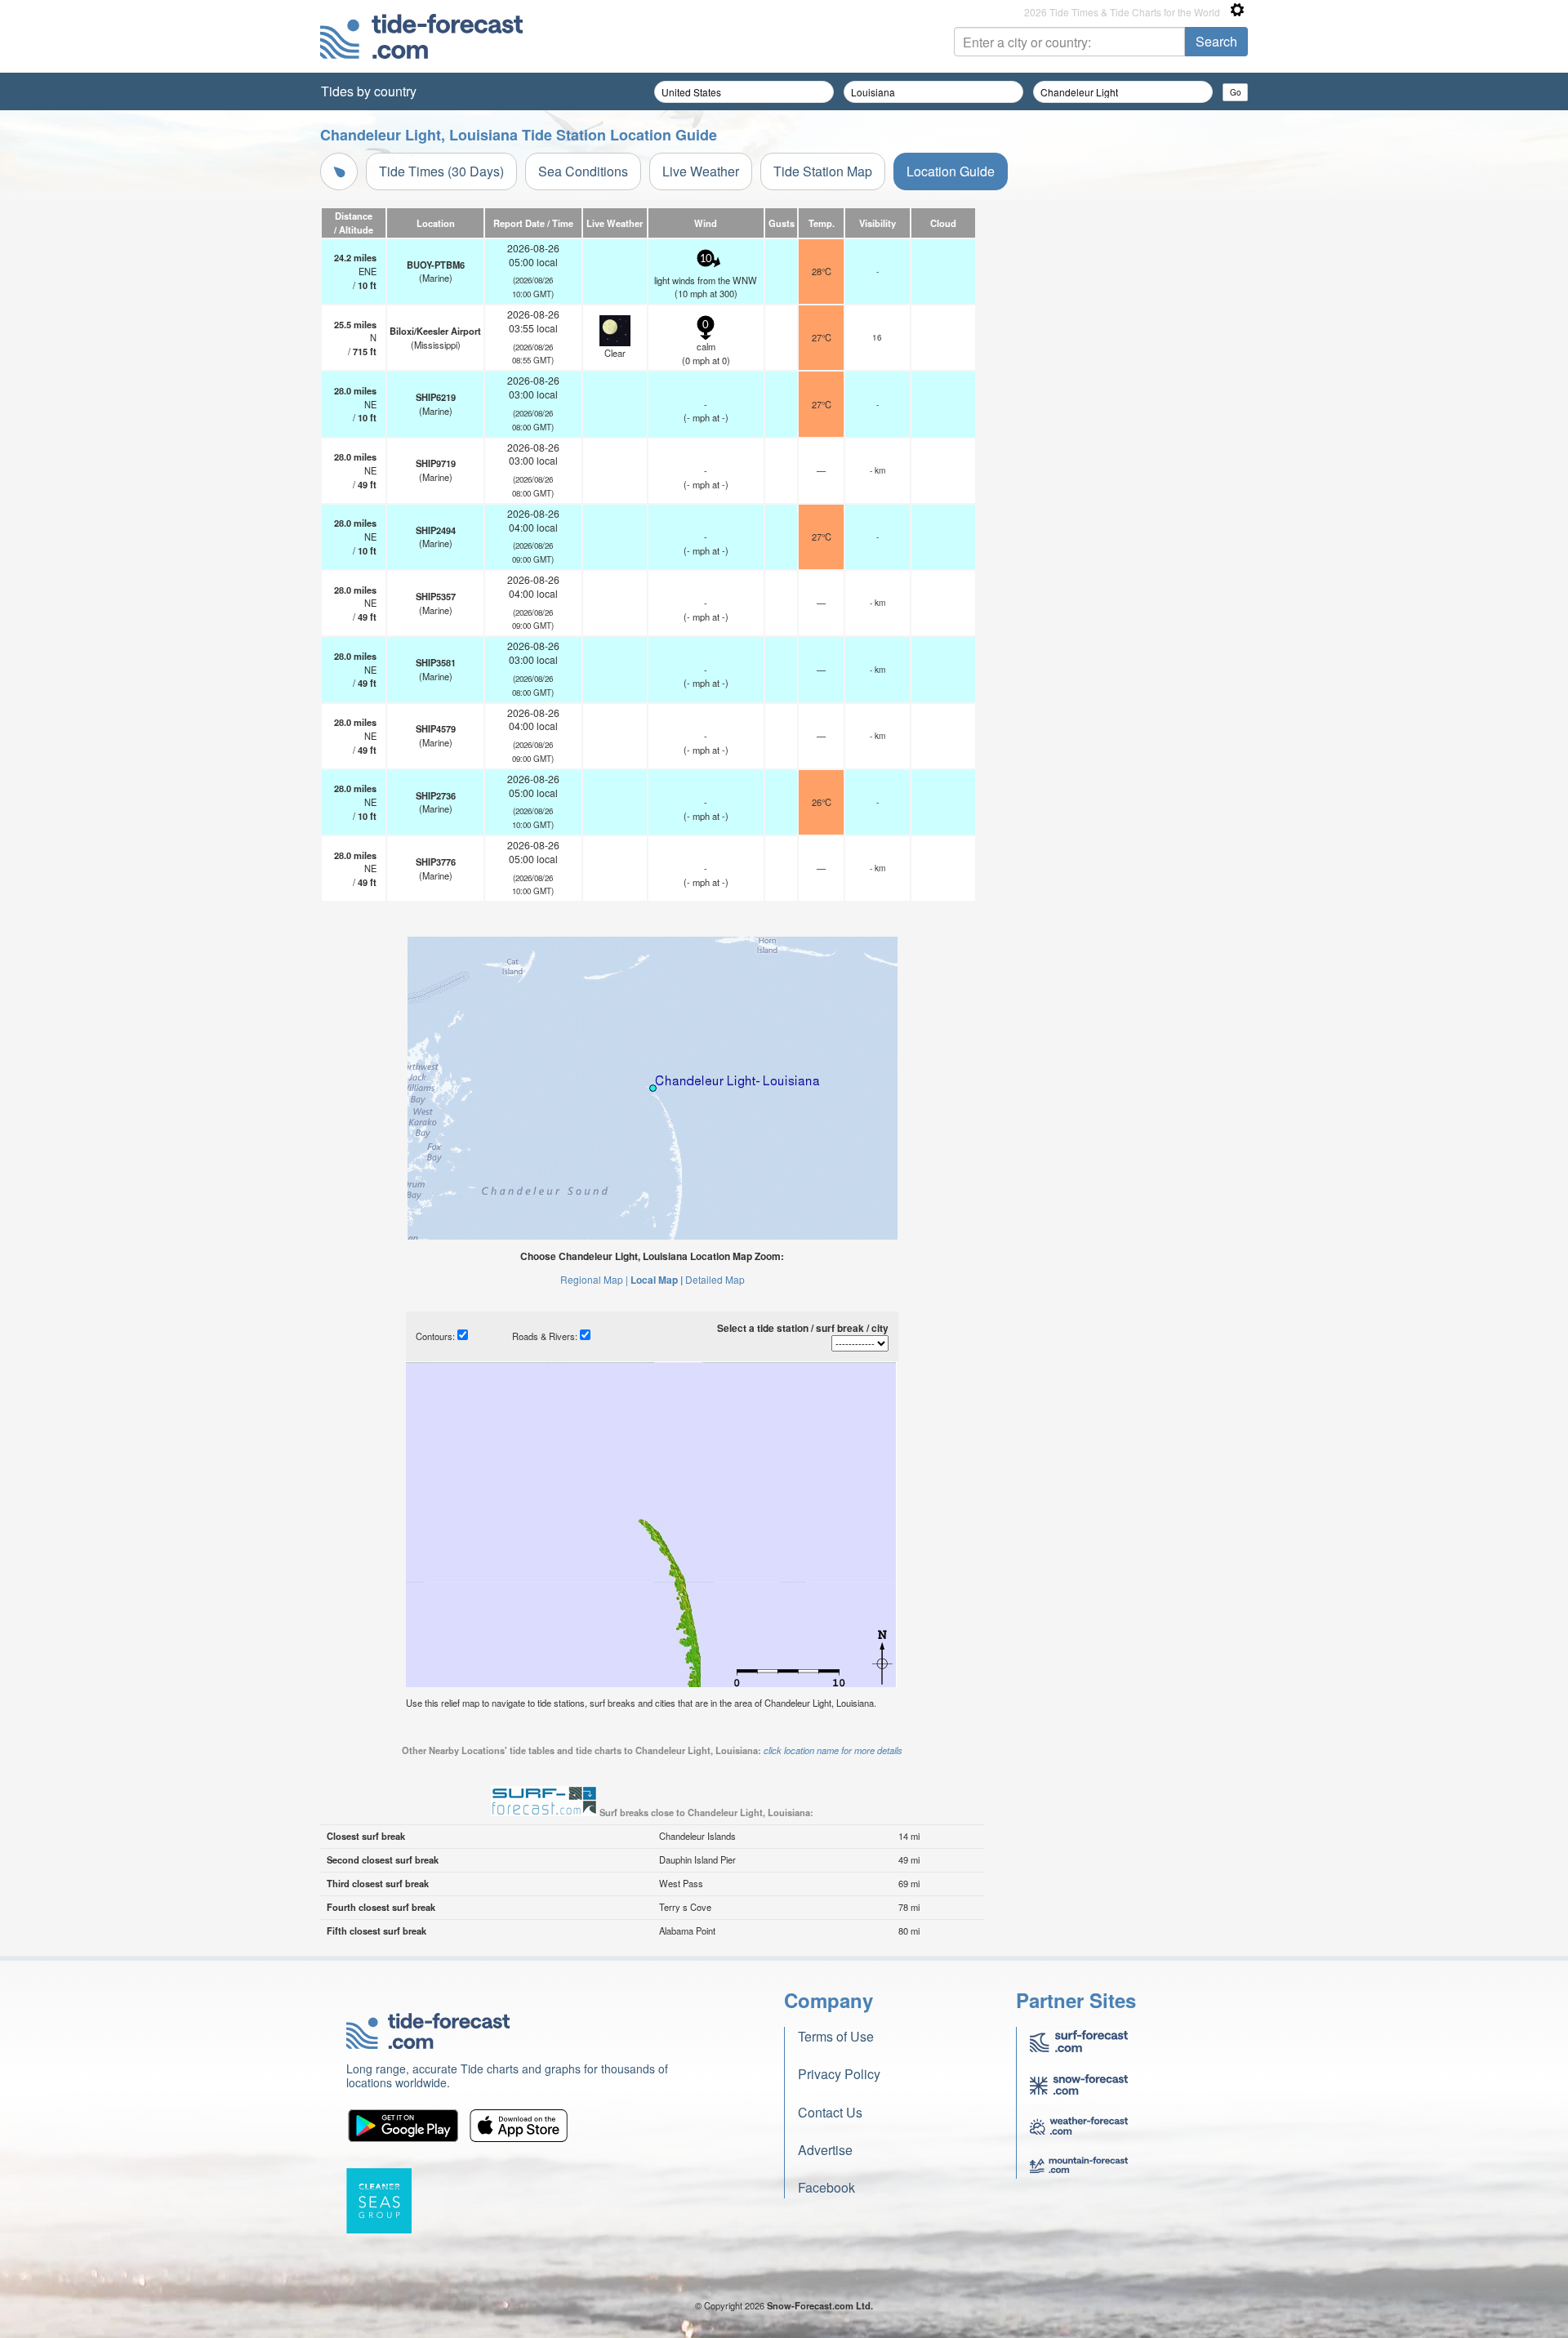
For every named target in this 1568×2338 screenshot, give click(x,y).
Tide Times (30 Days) (441, 171)
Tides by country (369, 91)
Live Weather (701, 171)
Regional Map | (594, 1279)
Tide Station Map (823, 171)
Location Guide (951, 171)
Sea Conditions (583, 171)
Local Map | (657, 1280)
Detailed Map (715, 1279)
